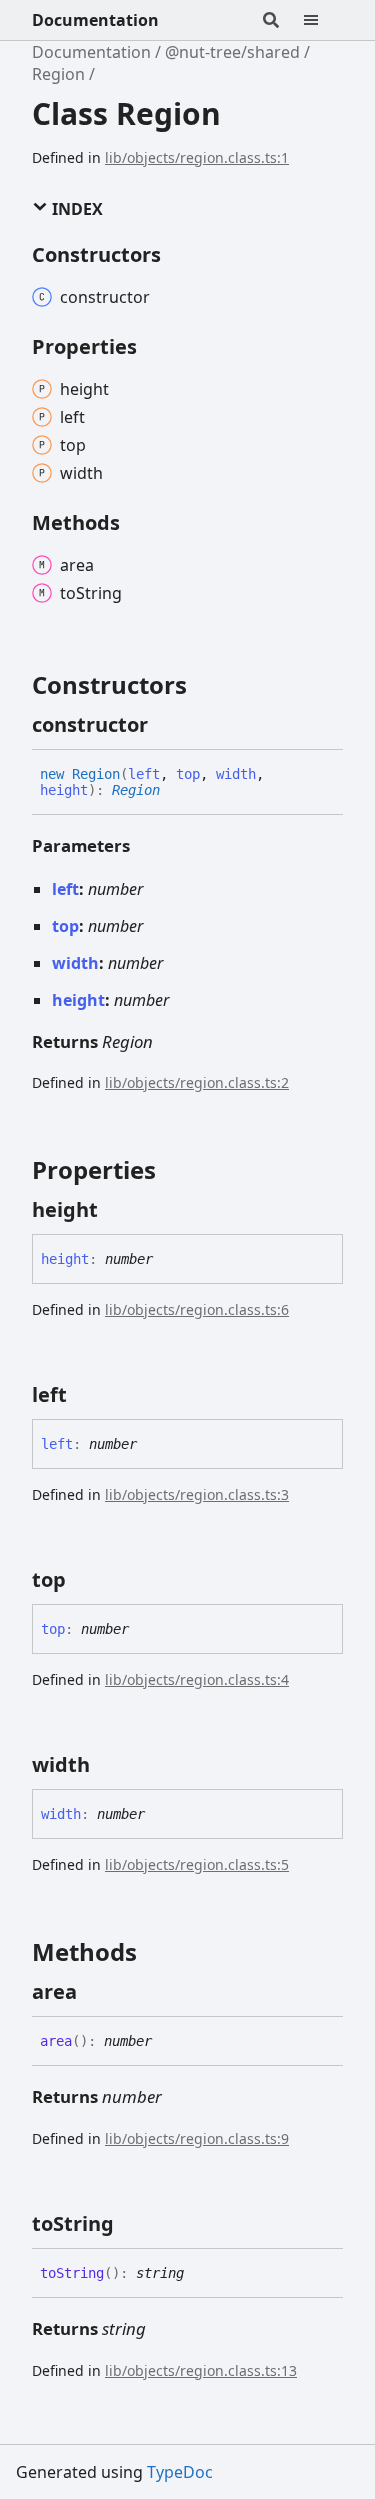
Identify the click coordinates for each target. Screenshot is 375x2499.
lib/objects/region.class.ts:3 (197, 1494)
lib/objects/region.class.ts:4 (197, 1679)
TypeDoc (180, 2472)
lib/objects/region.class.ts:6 (197, 1309)
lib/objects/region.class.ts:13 (201, 2370)
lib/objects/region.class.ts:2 (197, 1082)
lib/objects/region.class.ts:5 (197, 1864)
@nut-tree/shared (232, 52)
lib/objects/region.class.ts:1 (197, 157)
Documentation (95, 20)
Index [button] (75, 209)
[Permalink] (166, 725)
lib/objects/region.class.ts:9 (197, 2138)
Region (58, 74)
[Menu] (323, 20)
